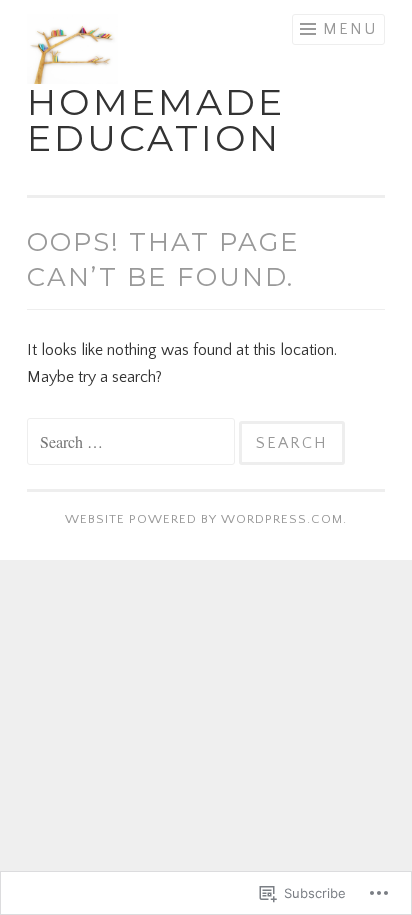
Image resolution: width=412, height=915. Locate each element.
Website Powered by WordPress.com (204, 519)
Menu (350, 29)
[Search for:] (133, 443)
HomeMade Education (156, 120)
